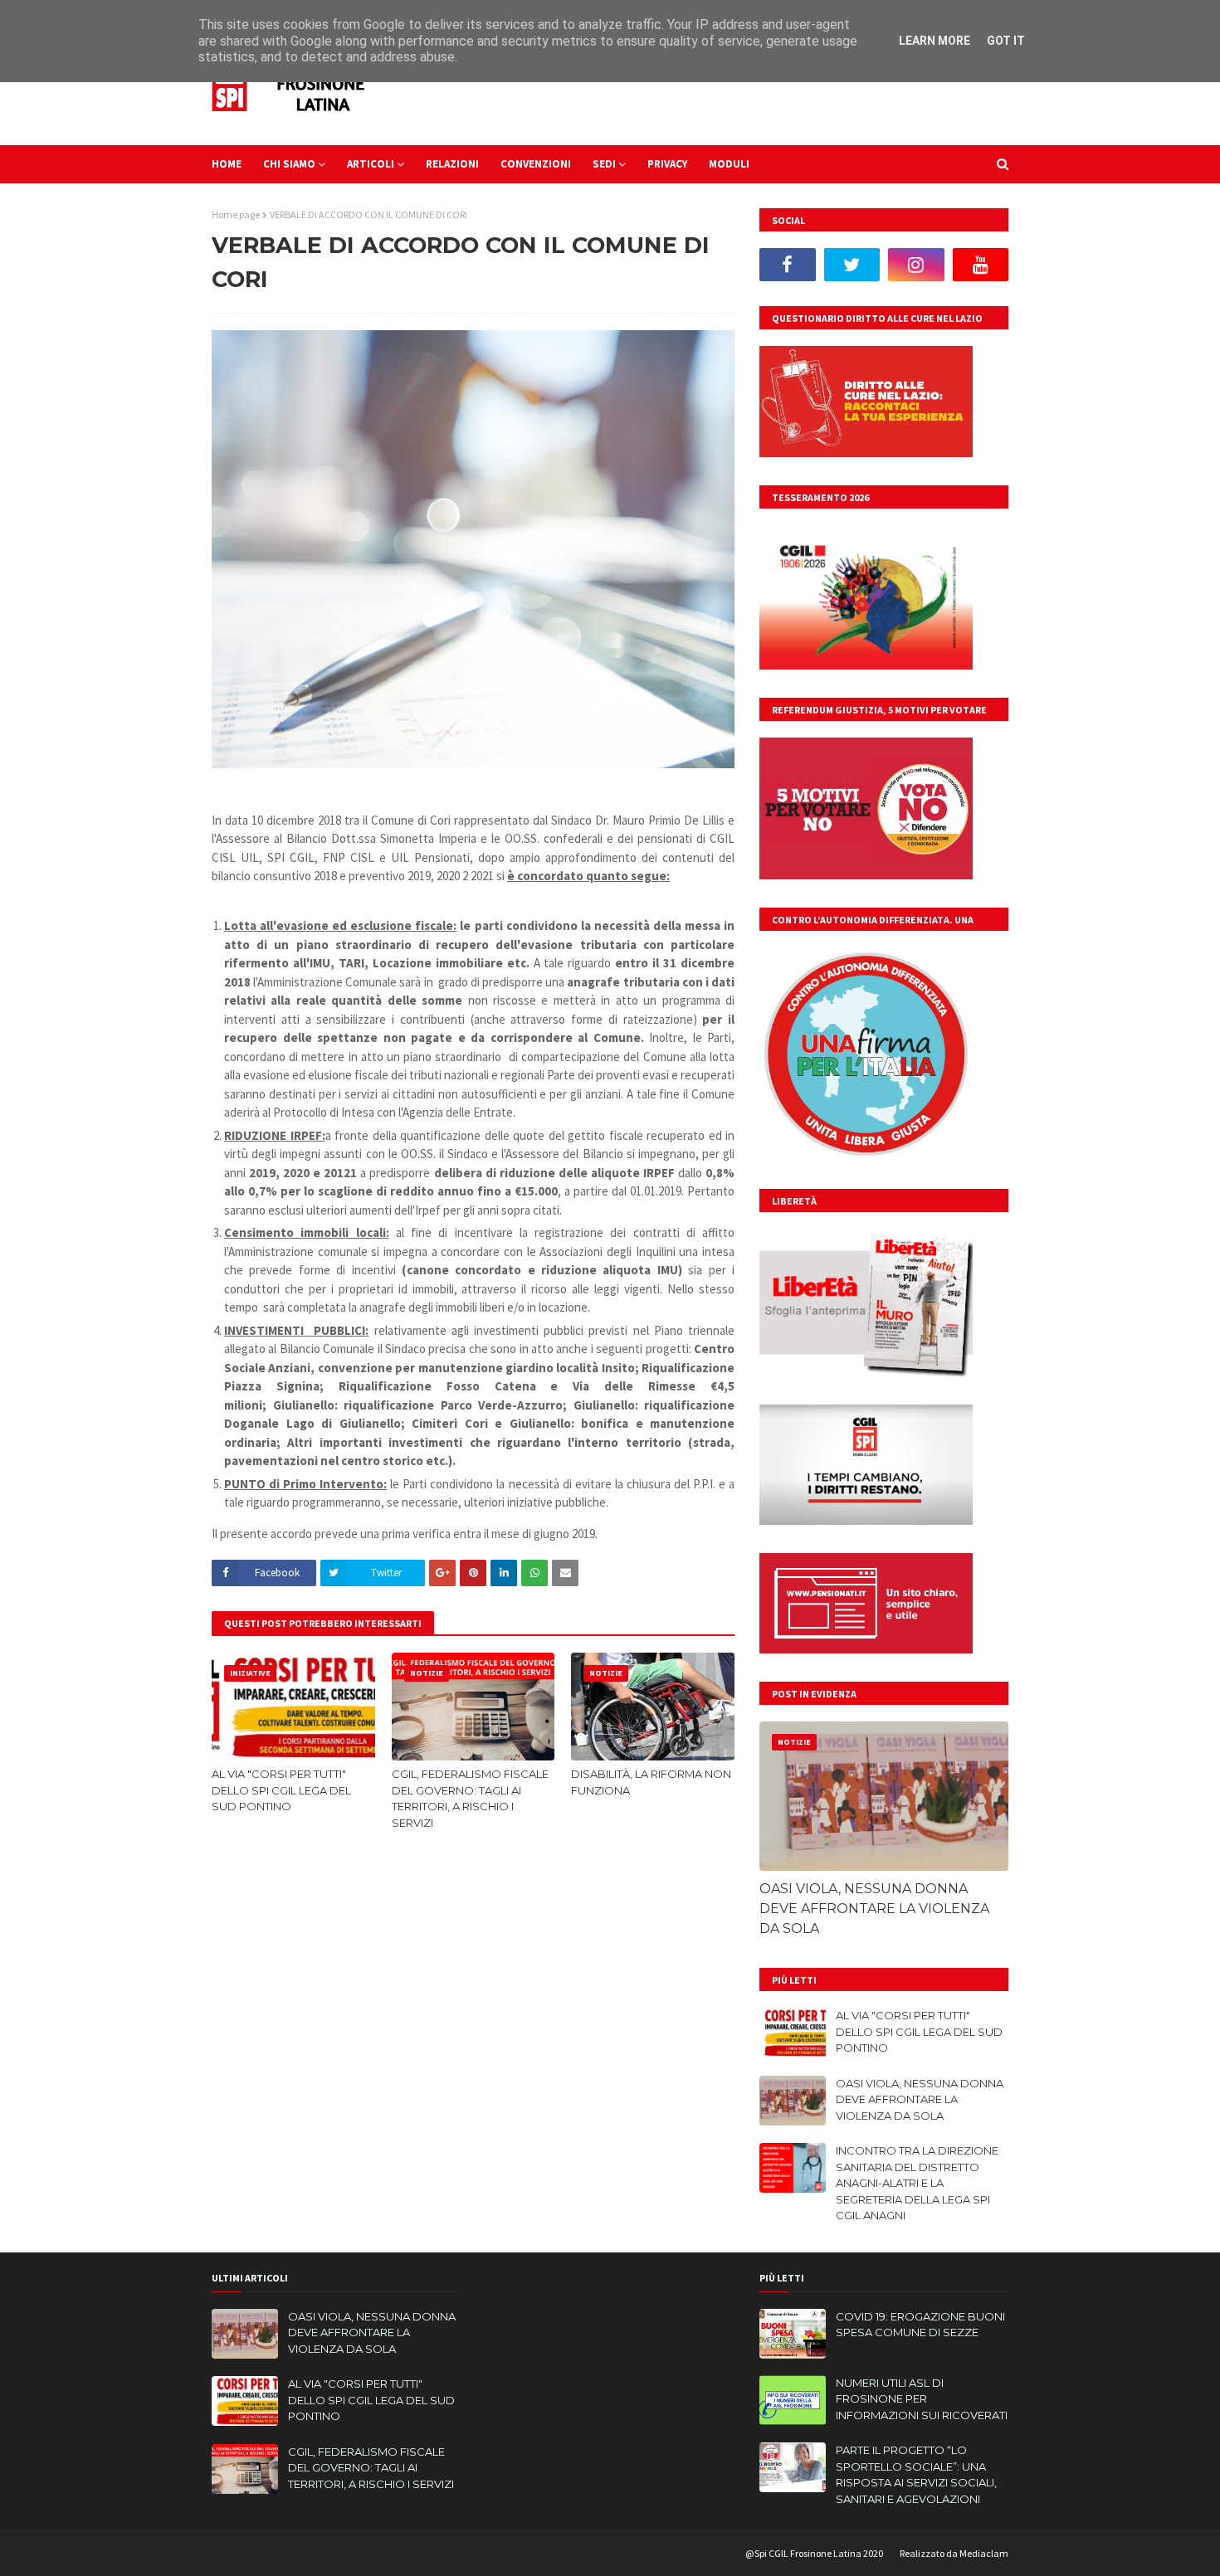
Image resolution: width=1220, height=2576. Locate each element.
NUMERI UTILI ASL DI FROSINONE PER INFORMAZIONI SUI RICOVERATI (922, 2399)
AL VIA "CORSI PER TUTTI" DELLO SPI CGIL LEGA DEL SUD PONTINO (281, 1790)
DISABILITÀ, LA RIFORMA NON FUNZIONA (651, 1782)
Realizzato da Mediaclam (954, 2553)
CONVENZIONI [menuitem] (536, 164)
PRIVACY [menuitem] (667, 164)
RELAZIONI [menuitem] (452, 164)
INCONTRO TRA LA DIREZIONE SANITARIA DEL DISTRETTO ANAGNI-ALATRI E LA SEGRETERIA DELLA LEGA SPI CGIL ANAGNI (917, 2183)
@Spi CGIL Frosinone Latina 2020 (814, 2553)
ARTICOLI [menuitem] (371, 164)
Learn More (935, 41)
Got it (1006, 41)
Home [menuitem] (227, 164)
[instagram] (916, 265)
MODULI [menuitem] (729, 164)
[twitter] (852, 265)
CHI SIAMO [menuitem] (289, 164)
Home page (236, 214)
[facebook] (788, 265)
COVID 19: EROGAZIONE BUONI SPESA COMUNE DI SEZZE (920, 2325)
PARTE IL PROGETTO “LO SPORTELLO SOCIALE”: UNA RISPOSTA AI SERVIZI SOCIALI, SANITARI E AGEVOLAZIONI (916, 2474)
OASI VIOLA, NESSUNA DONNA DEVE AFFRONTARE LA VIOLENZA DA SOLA (874, 1909)
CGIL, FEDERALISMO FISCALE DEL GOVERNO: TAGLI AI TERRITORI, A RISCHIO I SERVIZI (470, 1798)
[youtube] (981, 265)
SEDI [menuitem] (604, 164)
